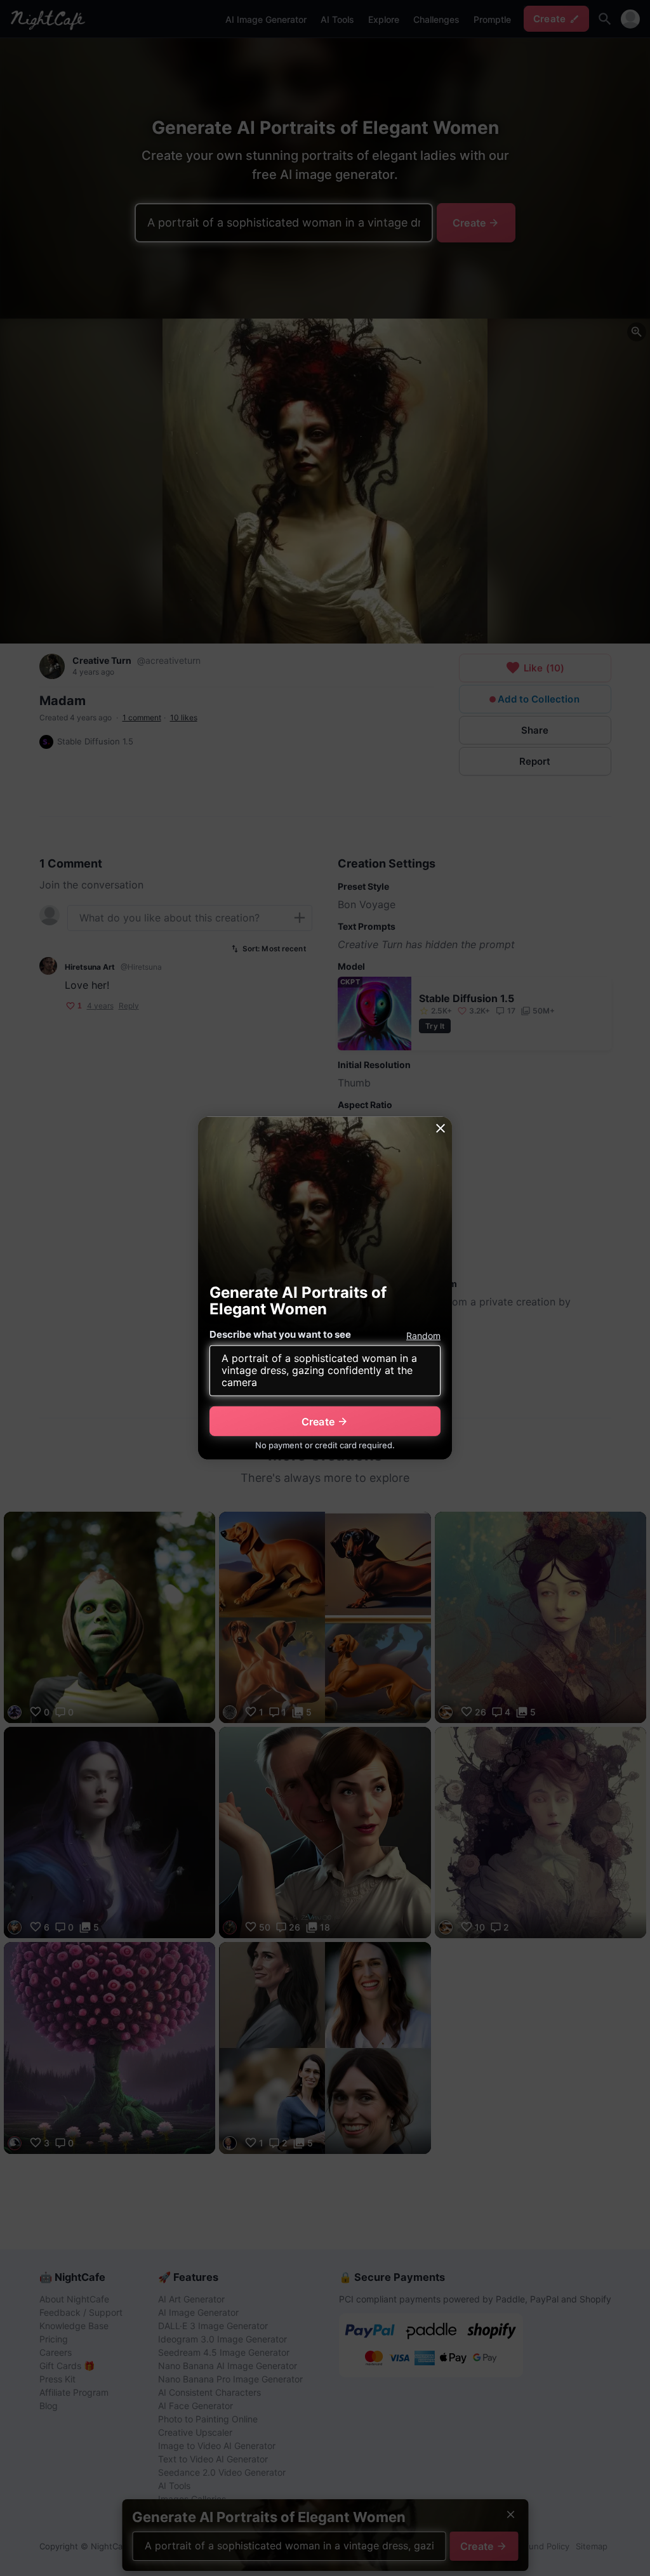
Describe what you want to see (280, 1334)
